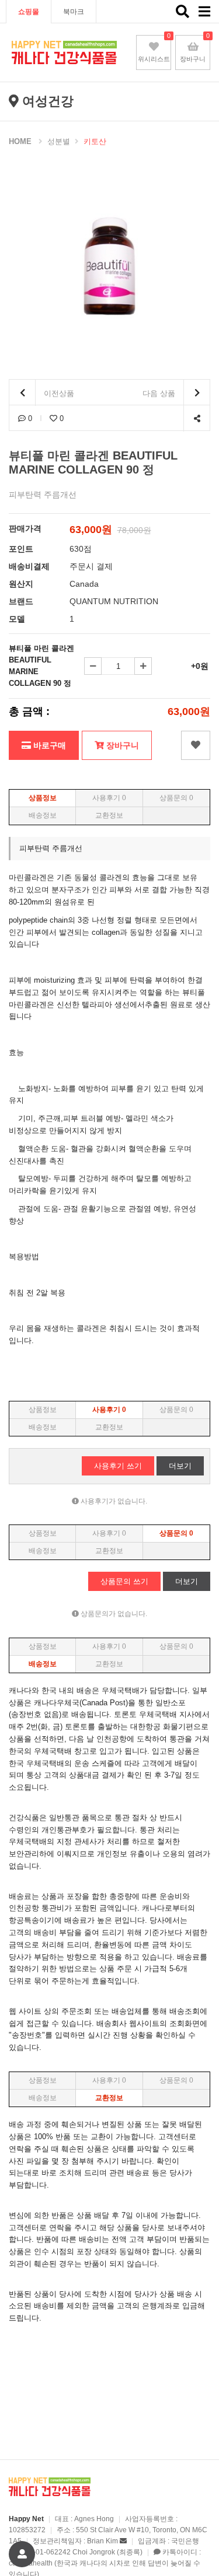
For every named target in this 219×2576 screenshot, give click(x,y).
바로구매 (48, 745)
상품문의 (176, 798)
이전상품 (58, 393)
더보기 (180, 1466)
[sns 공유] (197, 418)
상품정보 (43, 798)
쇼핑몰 (29, 12)
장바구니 (121, 745)
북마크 (74, 12)
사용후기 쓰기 (118, 1466)
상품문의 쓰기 (124, 1581)
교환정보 (109, 815)
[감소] (93, 666)
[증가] (143, 666)
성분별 (59, 141)
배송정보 (43, 815)
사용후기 (109, 798)
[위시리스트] (196, 745)
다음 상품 (160, 393)
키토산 (95, 141)
